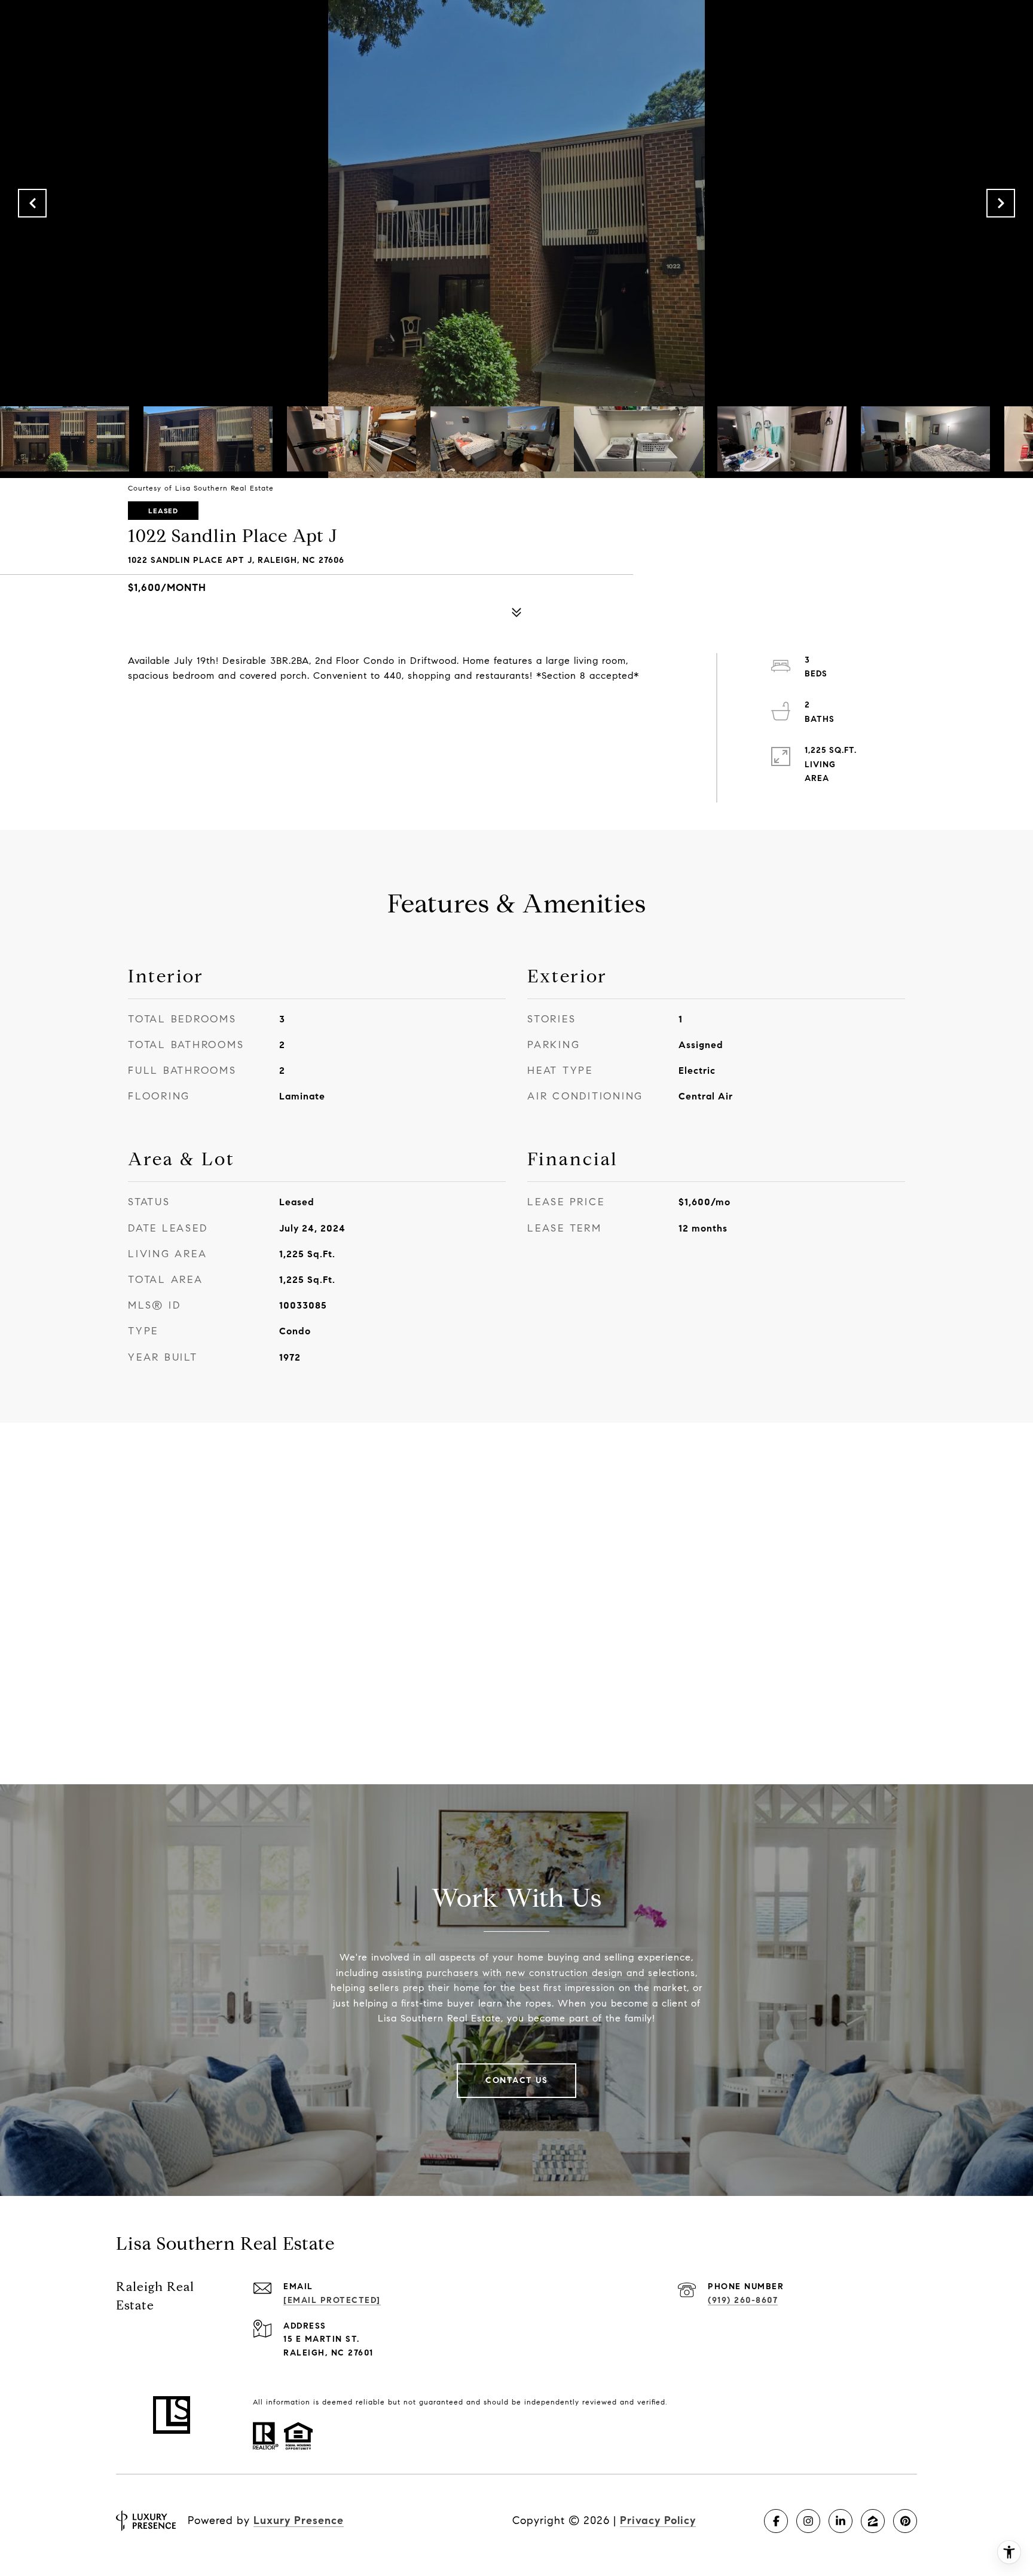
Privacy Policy (658, 2520)
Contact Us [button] (516, 2080)
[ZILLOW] (873, 2521)
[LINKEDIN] (841, 2521)
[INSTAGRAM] (808, 2521)
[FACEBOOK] (776, 2521)
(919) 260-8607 (743, 2300)
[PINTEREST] (905, 2521)
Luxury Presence (299, 2520)
